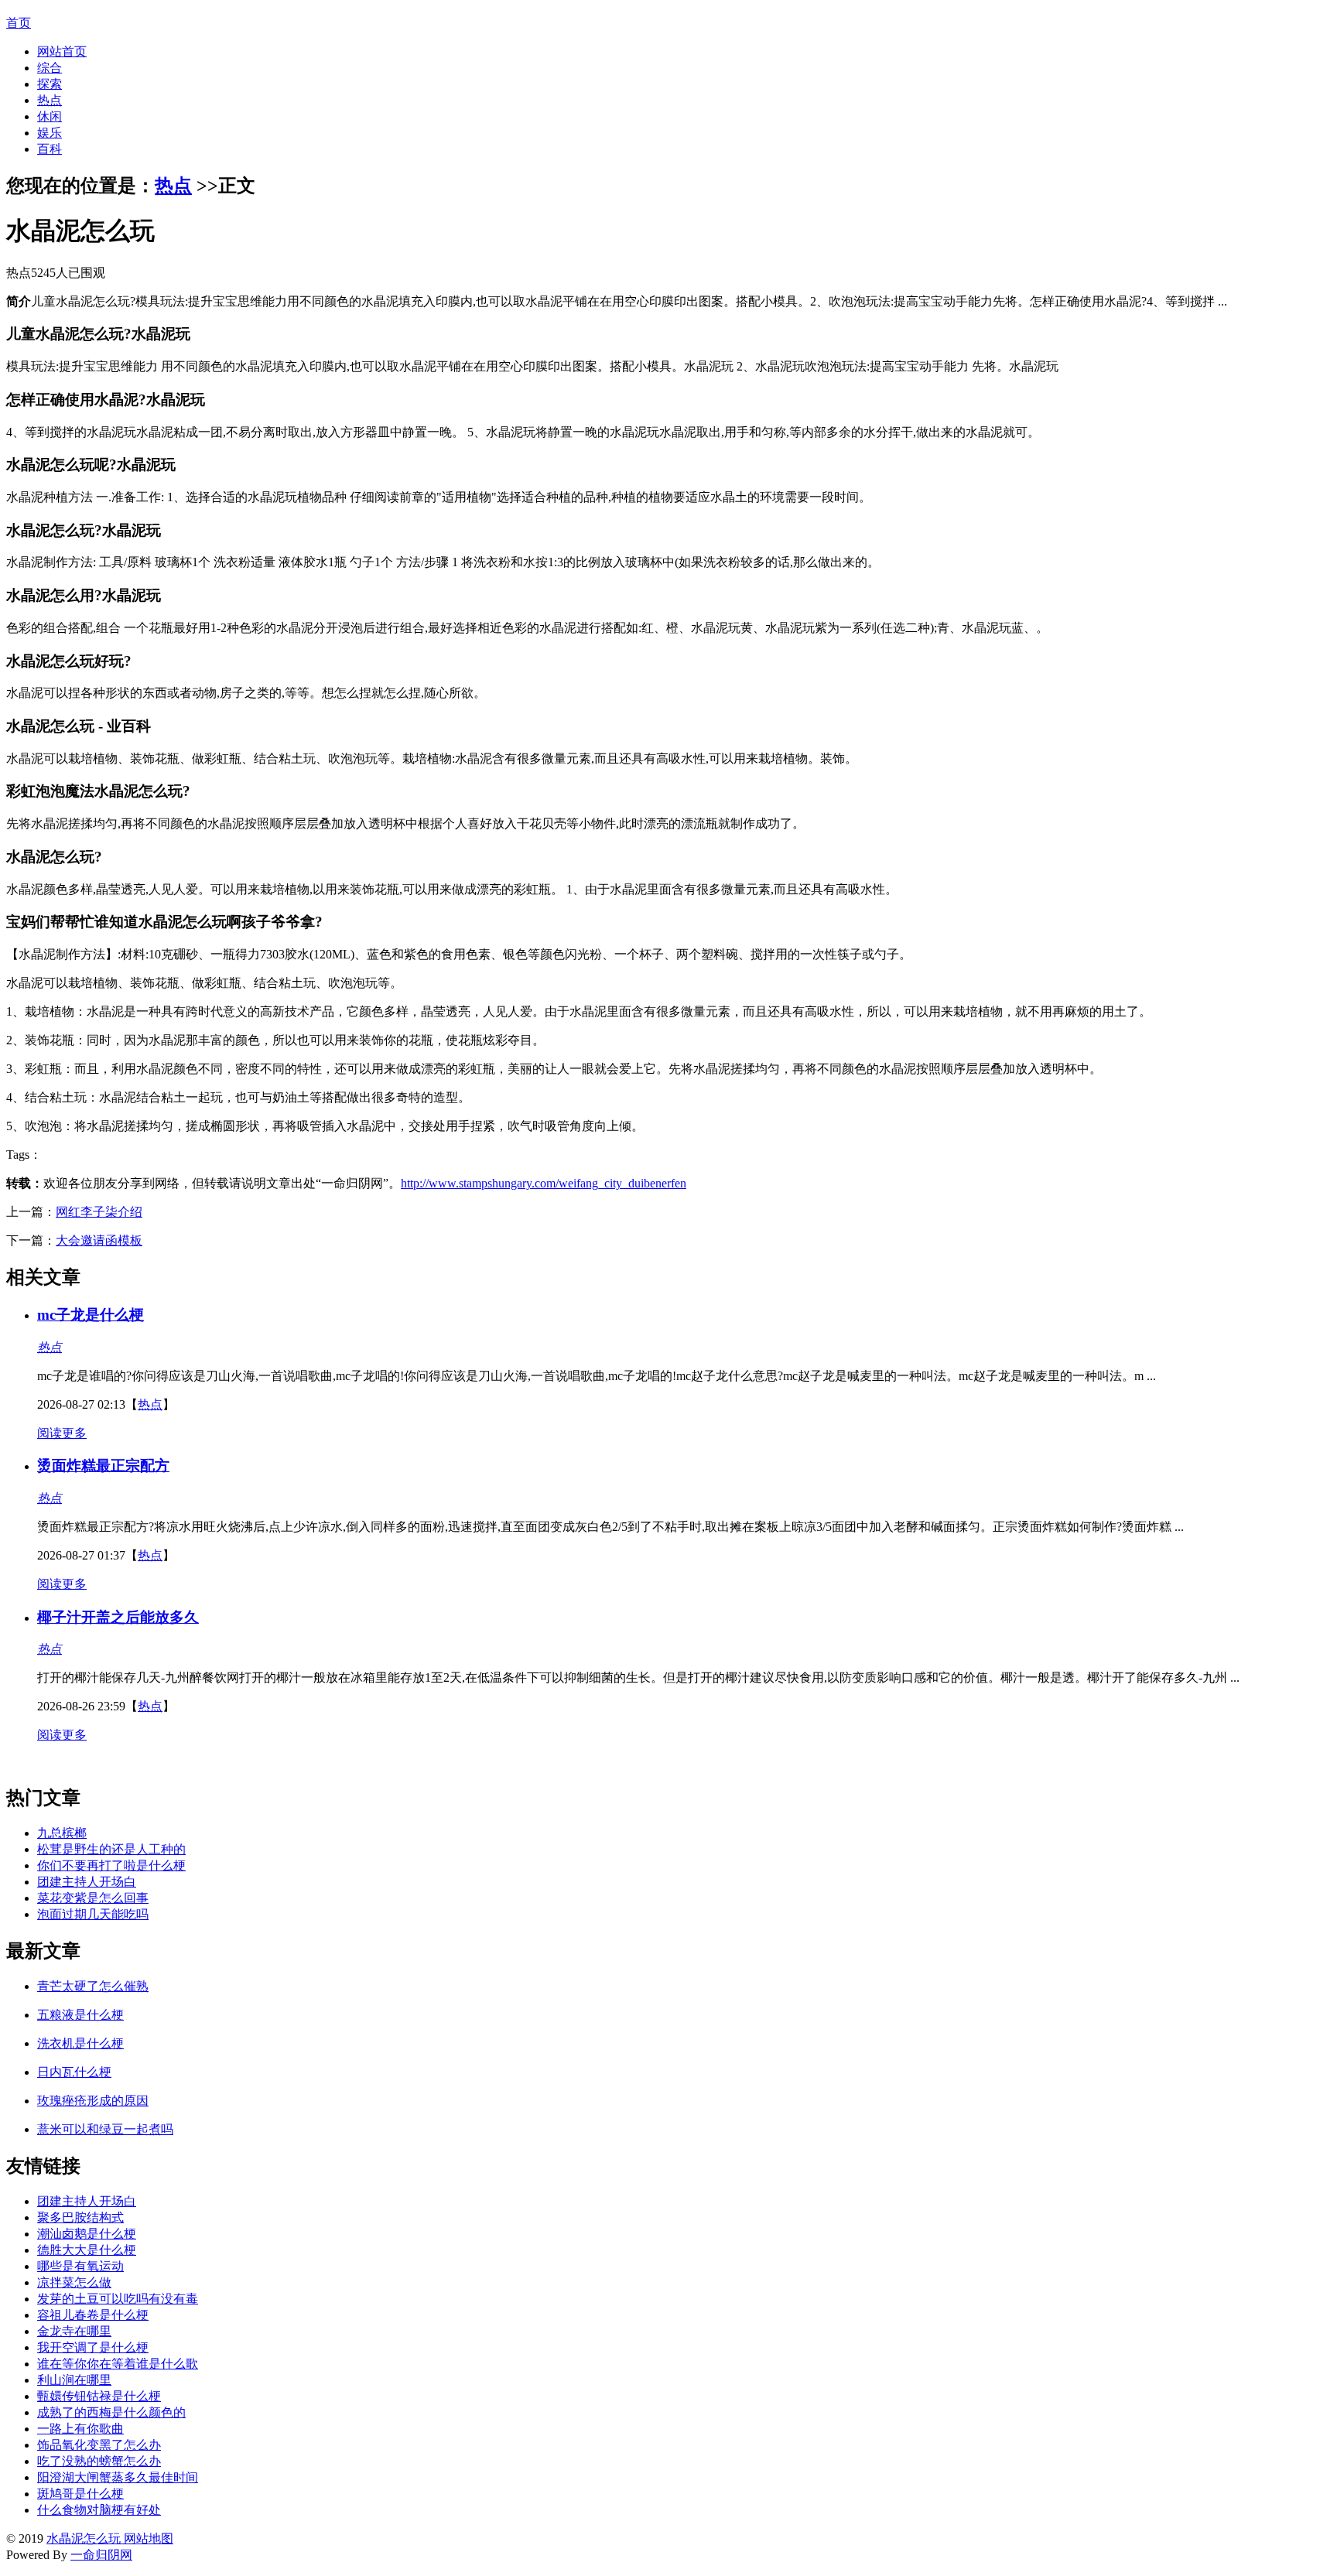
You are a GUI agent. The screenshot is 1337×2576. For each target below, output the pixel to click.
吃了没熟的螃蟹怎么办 (99, 2461)
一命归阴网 (101, 2555)
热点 (50, 100)
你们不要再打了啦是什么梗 (111, 1865)
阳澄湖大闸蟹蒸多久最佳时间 (118, 2477)
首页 (19, 23)
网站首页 (62, 51)
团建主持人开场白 (87, 1882)
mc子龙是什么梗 (91, 1315)
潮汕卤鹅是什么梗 (87, 2234)
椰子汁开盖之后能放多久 (118, 1617)
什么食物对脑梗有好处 (99, 2510)
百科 (50, 149)
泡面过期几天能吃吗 (93, 1914)
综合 (50, 68)
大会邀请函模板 (99, 1240)
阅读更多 (62, 1433)
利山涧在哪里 (74, 2380)
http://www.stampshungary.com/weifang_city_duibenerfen (544, 1183)
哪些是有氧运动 (80, 2266)
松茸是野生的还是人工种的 (111, 1849)
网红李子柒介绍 (99, 1212)
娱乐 (50, 133)
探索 (50, 84)
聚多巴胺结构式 (80, 2217)
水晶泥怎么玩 (84, 2538)
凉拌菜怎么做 (74, 2282)
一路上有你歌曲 (80, 2429)
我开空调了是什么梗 (93, 2347)
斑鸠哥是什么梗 (80, 2494)
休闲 (50, 116)
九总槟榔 (62, 1833)
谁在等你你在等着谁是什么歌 (118, 2364)
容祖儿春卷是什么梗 (93, 2315)
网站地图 (147, 2538)
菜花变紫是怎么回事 (93, 1898)
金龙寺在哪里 (74, 2331)
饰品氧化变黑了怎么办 (99, 2445)
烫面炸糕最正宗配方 (103, 1466)
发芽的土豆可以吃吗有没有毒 (118, 2299)
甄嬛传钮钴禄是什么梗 (99, 2396)
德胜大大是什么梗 (87, 2250)
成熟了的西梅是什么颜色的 (111, 2412)
